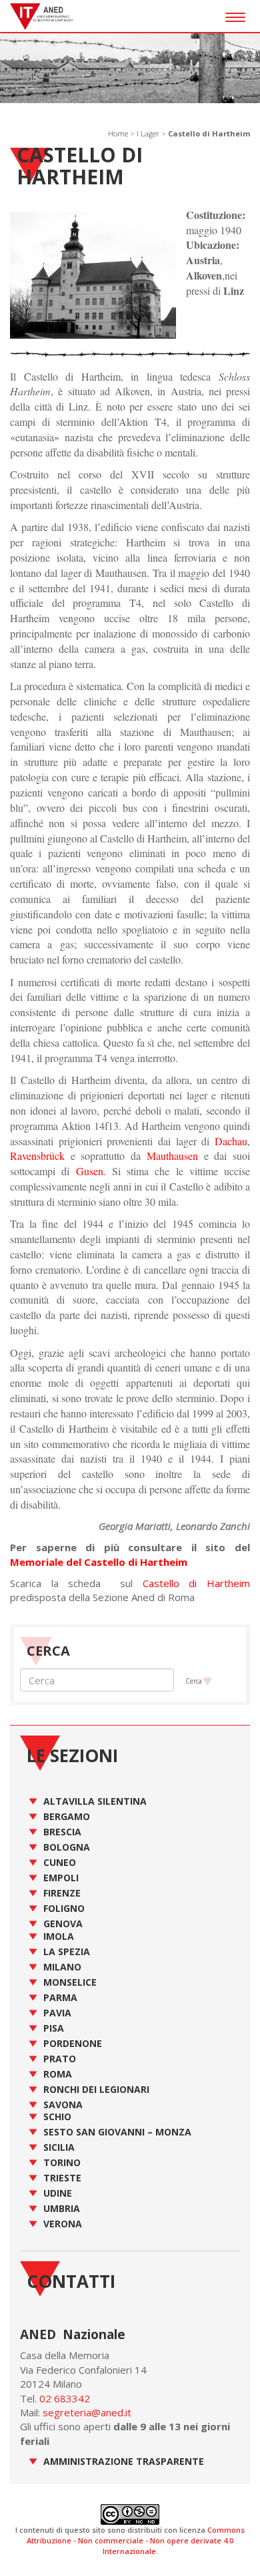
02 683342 (65, 2398)
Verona (63, 2224)
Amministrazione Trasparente (124, 2461)
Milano (62, 1967)
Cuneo (60, 1862)
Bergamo (67, 1816)
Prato (60, 2059)
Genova (63, 1924)
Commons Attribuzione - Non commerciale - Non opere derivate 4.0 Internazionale (136, 2540)
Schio (57, 2116)
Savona (63, 2105)
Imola (59, 1936)
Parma (60, 1997)
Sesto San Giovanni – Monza (117, 2132)
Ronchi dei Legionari (96, 2089)
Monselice (70, 1982)
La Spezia (67, 1951)
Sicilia (59, 2147)
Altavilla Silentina (95, 1801)
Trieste (62, 2178)
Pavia (57, 2013)
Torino (62, 2162)
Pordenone (73, 2043)
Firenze (62, 1893)
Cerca (194, 1681)
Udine (58, 2193)
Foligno (64, 1908)
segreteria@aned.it (87, 2412)
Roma (58, 2074)
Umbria (62, 2208)
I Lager (148, 133)
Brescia (62, 1832)
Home (118, 133)
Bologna (67, 1847)
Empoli (61, 1878)
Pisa (54, 2028)
